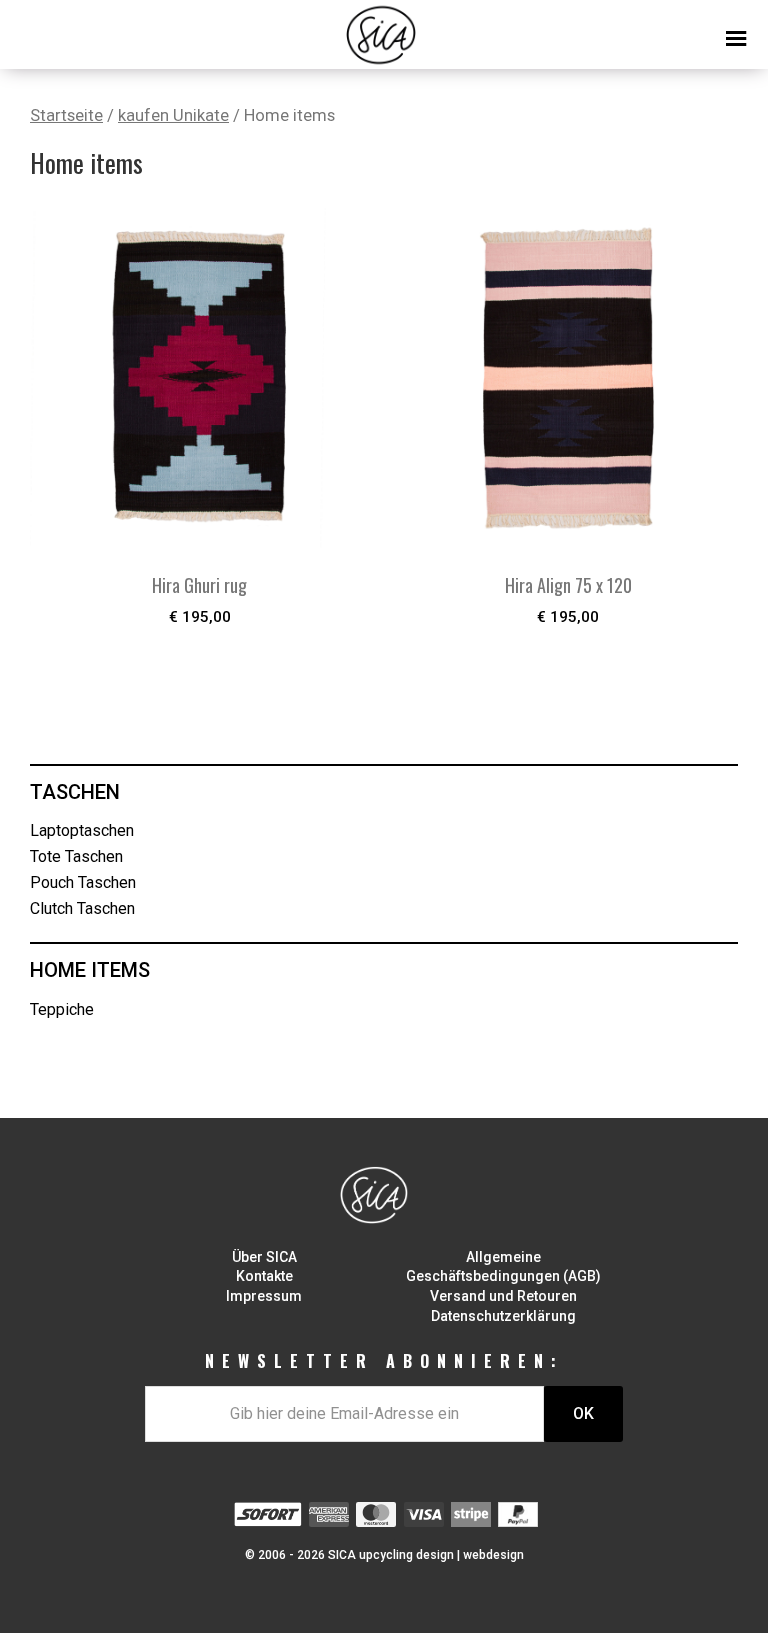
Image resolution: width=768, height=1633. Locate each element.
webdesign (493, 1555)
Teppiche (62, 1009)
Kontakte (264, 1276)
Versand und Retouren (503, 1296)
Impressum (264, 1296)
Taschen (75, 792)
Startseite (66, 115)
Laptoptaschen (82, 830)
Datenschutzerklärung (503, 1316)
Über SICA (264, 1257)
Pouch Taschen (83, 882)
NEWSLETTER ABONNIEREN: (384, 1361)
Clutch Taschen (82, 908)
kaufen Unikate (173, 115)
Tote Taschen (76, 856)
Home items (90, 970)
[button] (384, 30)
